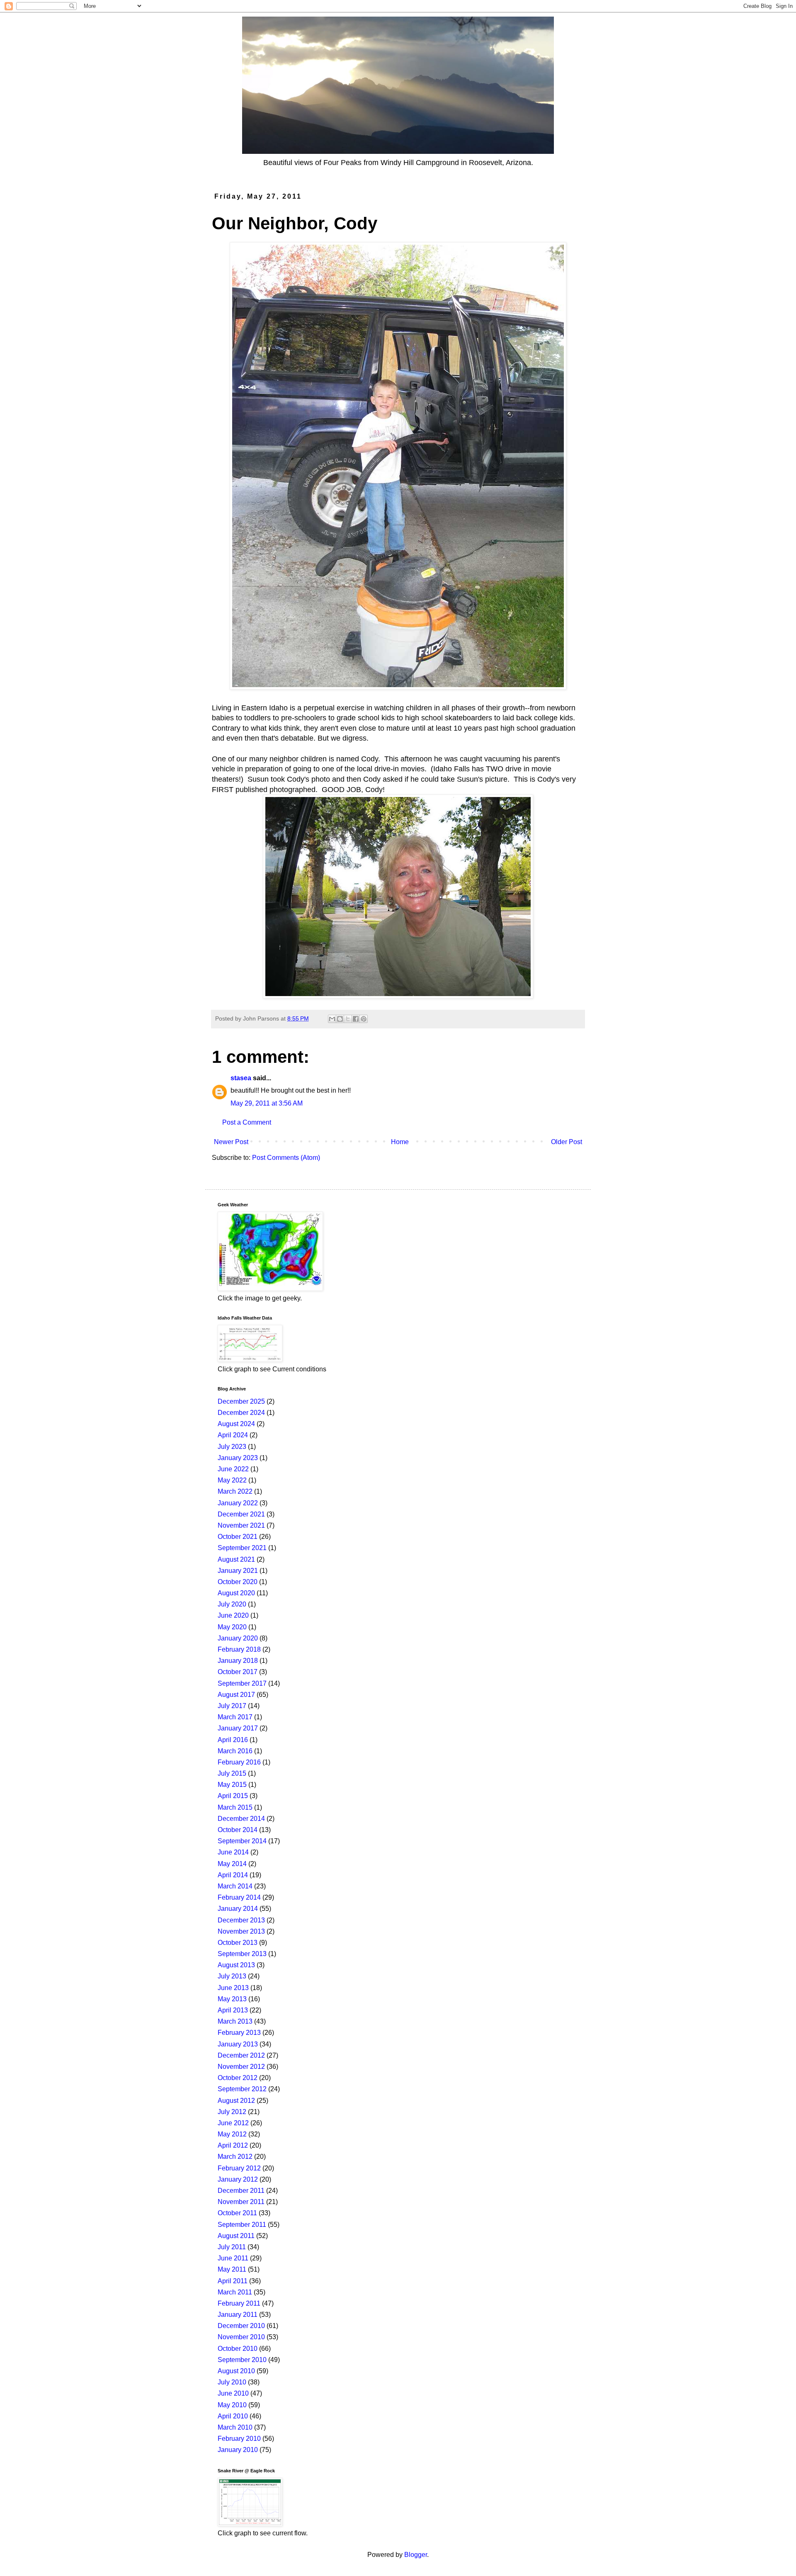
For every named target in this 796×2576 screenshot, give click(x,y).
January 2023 (238, 1458)
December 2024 (241, 1413)
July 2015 (232, 1773)
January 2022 (238, 1503)
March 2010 (235, 2427)
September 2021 (242, 1548)
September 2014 (242, 1841)
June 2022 (233, 1469)
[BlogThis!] (340, 1019)
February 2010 (239, 2439)
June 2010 (233, 2393)
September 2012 (242, 2089)
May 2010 (232, 2405)
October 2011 (237, 2213)
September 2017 (242, 1683)
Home (400, 1142)
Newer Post (231, 1142)
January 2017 (238, 1728)
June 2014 (233, 1852)
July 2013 (232, 1976)
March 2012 (235, 2157)
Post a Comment (247, 1122)
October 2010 (238, 2349)
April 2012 (233, 2145)
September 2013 (242, 1954)
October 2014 (238, 1830)
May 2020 (232, 1627)
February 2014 (239, 1897)
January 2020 (238, 1638)
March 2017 (235, 1717)
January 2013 (238, 2044)
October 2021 (238, 1537)
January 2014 (238, 1909)
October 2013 (238, 1943)
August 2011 (236, 2236)
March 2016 (235, 1751)
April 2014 (233, 1875)
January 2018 (238, 1661)
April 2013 (233, 2010)
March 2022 (235, 1491)
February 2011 (239, 2303)
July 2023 (232, 1447)
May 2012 (232, 2134)
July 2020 (232, 1604)
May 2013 (232, 1999)
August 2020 (236, 1593)
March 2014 (235, 1886)
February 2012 (239, 2168)
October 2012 (238, 2078)
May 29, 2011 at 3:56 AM (267, 1103)
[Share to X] (348, 1019)
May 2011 (232, 2269)
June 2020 (233, 1615)
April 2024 (233, 1435)
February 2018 (239, 1649)
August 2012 (236, 2101)
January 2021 (238, 1571)
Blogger (416, 2555)
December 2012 (241, 2055)
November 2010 (241, 2337)
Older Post (567, 1142)
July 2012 (232, 2112)
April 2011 (233, 2281)
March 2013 (235, 2021)
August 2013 (236, 1965)
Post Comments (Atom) (286, 1158)
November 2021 (241, 1525)
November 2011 (241, 2202)
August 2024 (236, 1424)
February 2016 (239, 1762)
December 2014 (241, 1819)
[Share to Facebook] (356, 1019)
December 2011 (241, 2191)
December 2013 (241, 1920)
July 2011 (232, 2247)
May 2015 (232, 1785)
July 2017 (232, 1706)
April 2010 (233, 2416)
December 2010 (241, 2326)
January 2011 (238, 2315)
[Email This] (332, 1019)
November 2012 (241, 2067)
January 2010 (238, 2450)
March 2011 (235, 2292)
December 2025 (241, 1401)
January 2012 (238, 2179)
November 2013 (241, 1931)
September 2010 (242, 2360)
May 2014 (232, 1864)
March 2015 (235, 1807)
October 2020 (238, 1582)
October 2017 (238, 1672)
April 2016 (233, 1740)
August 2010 (236, 2371)
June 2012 (233, 2123)
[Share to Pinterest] (364, 1019)
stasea (241, 1078)
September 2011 (242, 2225)
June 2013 (233, 1988)
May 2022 (232, 1480)
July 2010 (232, 2382)
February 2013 (239, 2033)
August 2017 (236, 1695)
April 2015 (233, 1796)
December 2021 (241, 1514)
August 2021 (236, 1559)
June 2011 (233, 2258)
